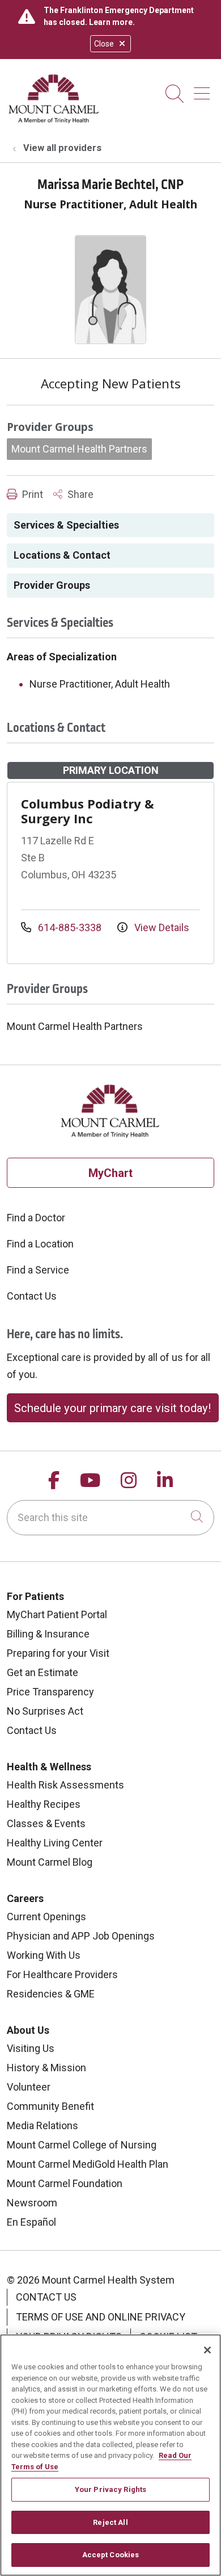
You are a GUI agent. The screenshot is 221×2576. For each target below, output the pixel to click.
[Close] (207, 2350)
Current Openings (46, 1917)
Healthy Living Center (55, 1843)
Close (104, 44)
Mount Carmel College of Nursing (82, 2145)
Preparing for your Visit (58, 1653)
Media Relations (42, 2125)
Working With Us (44, 1955)
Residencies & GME (51, 1994)
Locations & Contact (62, 555)
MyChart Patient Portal (57, 1614)
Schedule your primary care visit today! (112, 1408)
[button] (204, 89)
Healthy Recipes (44, 1804)
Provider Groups (52, 585)
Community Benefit (50, 2106)
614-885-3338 (70, 927)
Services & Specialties (66, 525)
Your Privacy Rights (110, 2489)
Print (31, 494)
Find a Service (38, 1270)
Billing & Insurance (48, 1634)
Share (79, 494)
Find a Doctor (36, 1218)
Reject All (110, 2522)
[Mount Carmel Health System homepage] (54, 121)
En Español (31, 2222)
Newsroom (32, 2203)
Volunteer (29, 2087)
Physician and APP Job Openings (81, 1936)
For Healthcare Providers (62, 1974)
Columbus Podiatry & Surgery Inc (88, 811)
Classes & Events (46, 1823)
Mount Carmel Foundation (65, 2183)
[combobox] (110, 1518)
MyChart (110, 1173)
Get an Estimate (42, 1672)
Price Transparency (50, 1692)
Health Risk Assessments (65, 1785)
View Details (161, 927)
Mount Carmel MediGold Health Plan (88, 2164)
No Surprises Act (45, 1711)
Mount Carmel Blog (50, 1862)
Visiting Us (31, 2048)
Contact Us (32, 1296)
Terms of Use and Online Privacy (101, 2317)
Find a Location (40, 1244)
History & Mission (46, 2068)
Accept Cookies (111, 2555)
